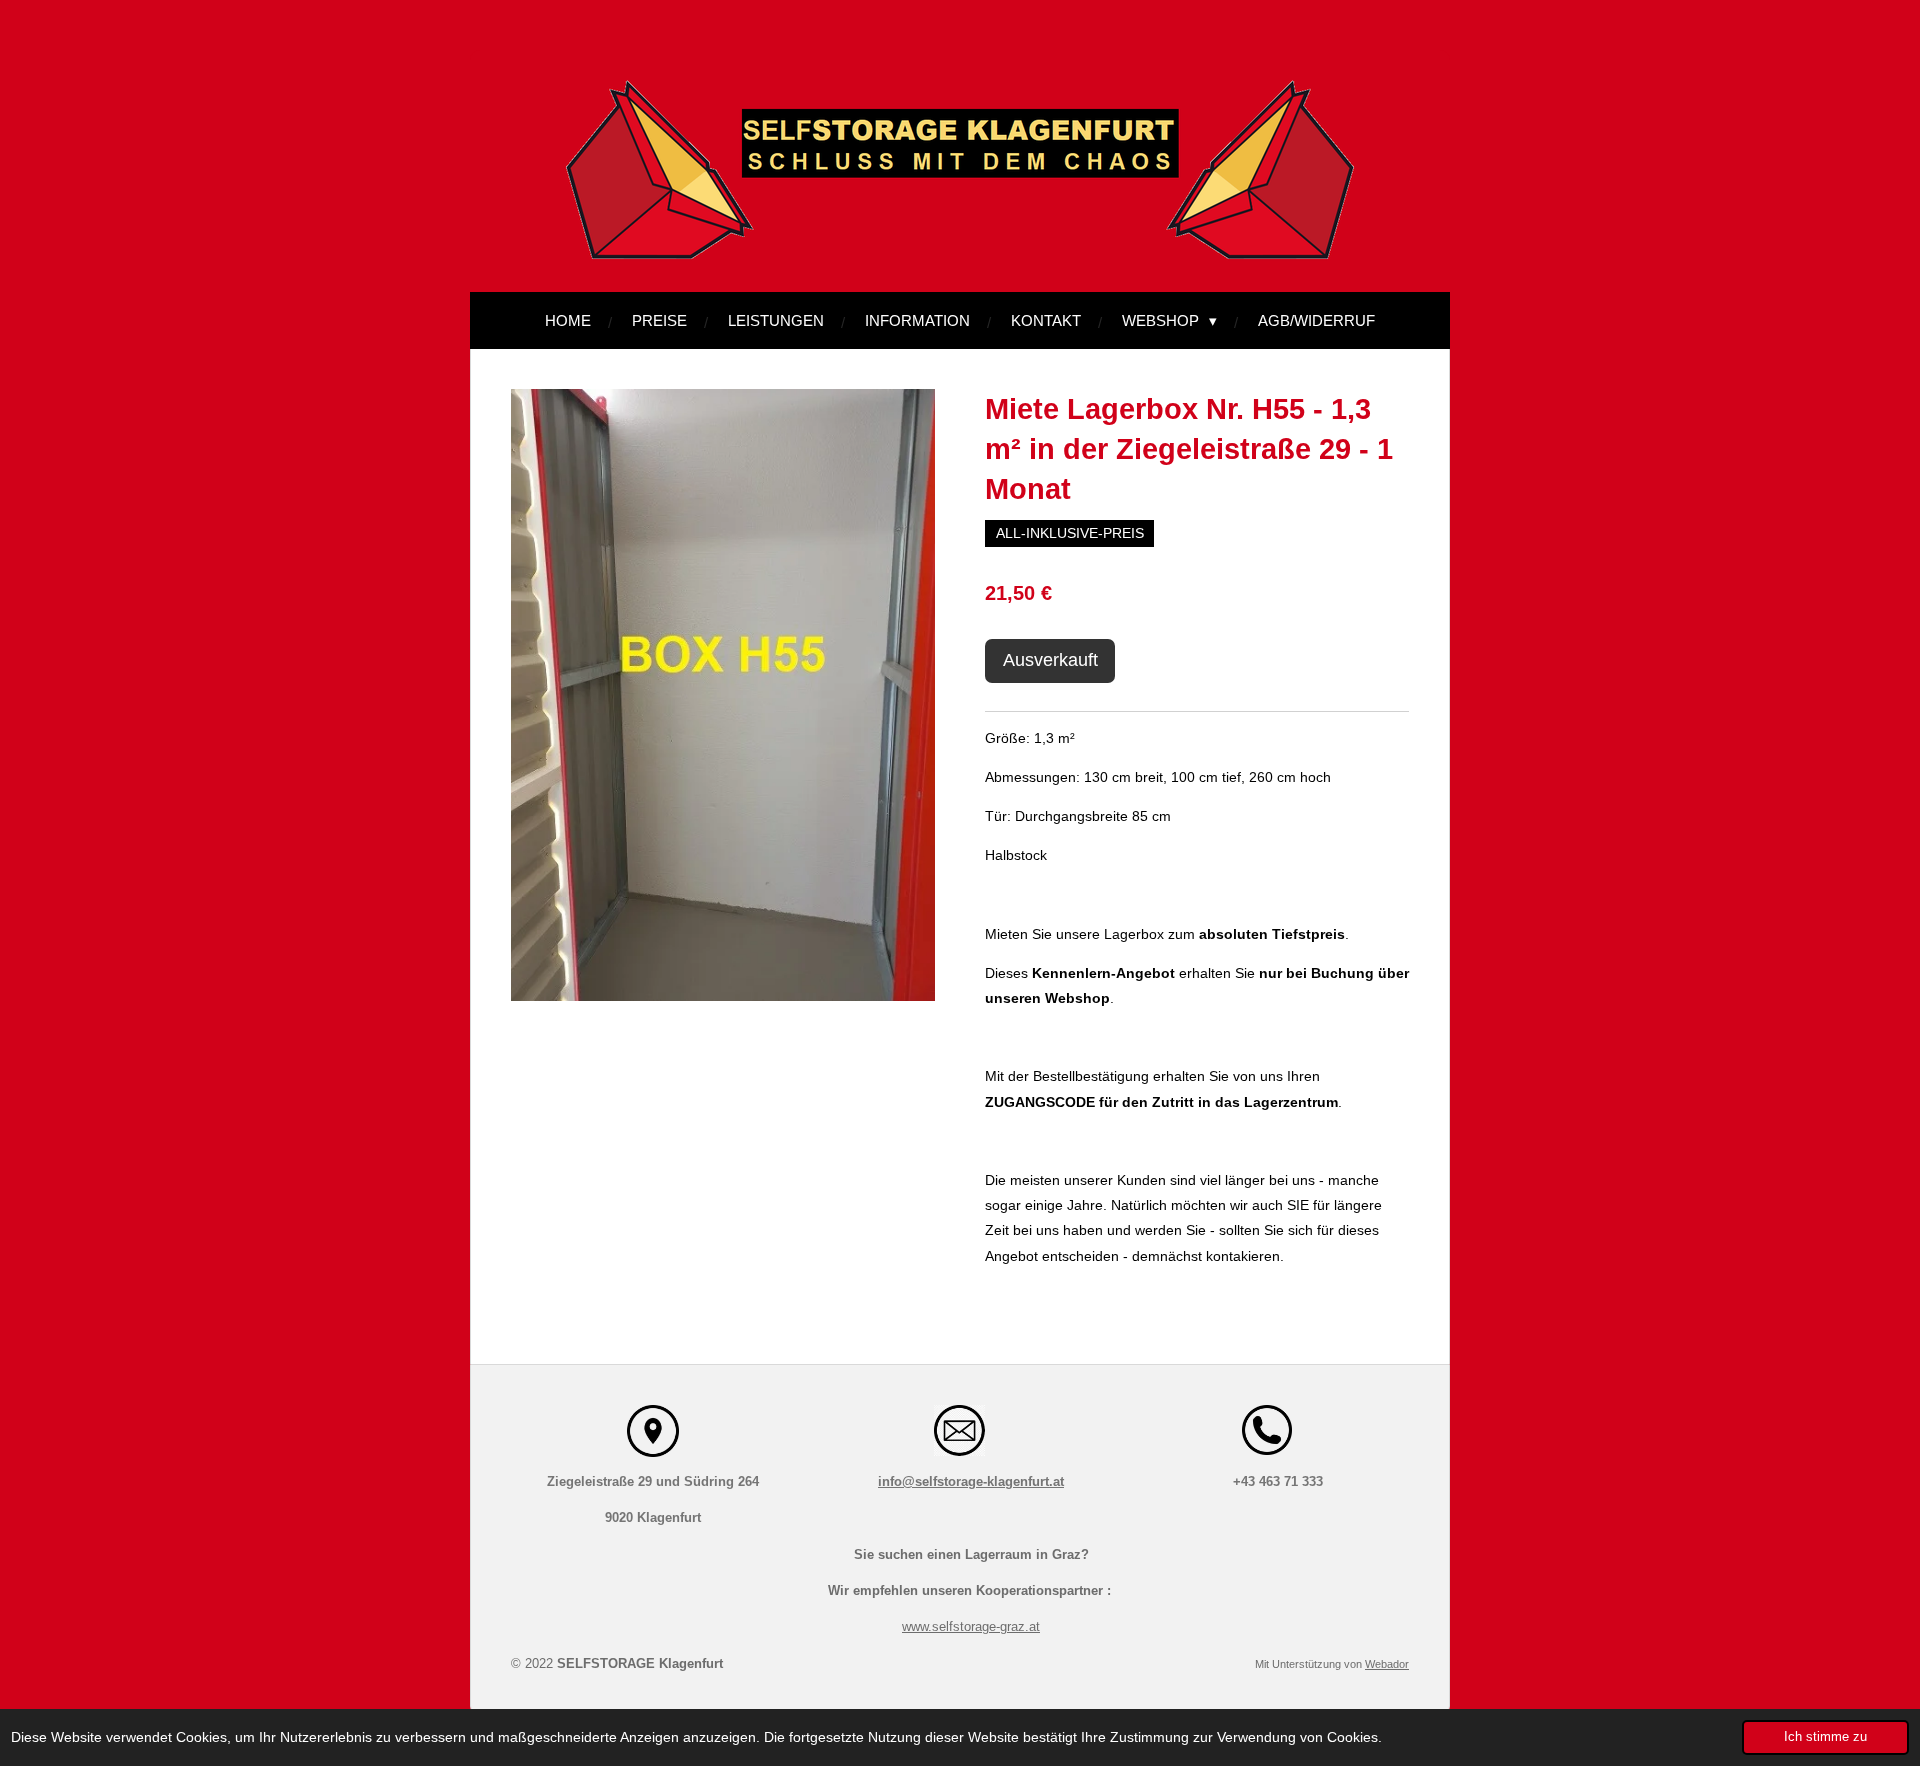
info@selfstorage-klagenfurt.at (971, 1481)
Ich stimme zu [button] (1825, 1737)
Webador (1387, 1664)
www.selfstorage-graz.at (971, 1626)
